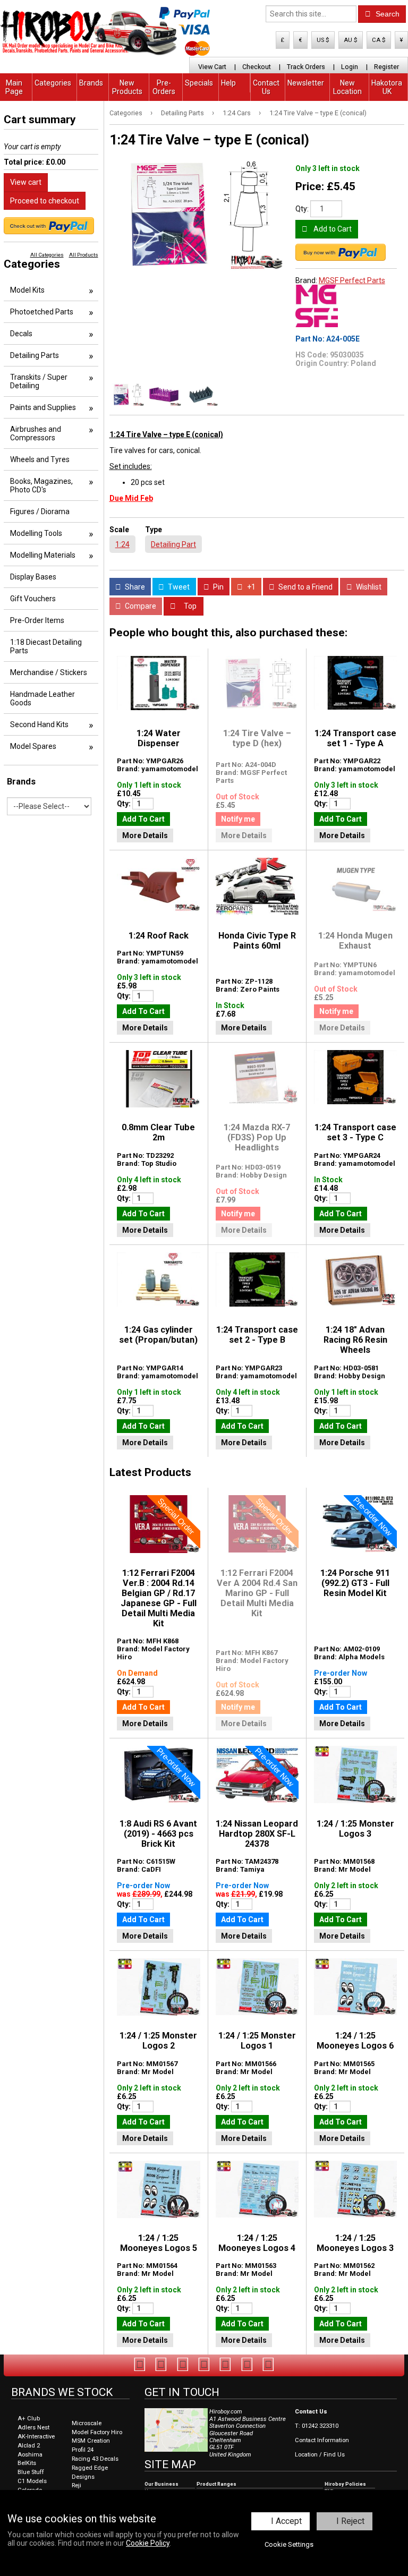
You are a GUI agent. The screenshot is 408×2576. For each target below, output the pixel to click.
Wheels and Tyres (40, 459)
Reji (76, 2485)
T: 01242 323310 (317, 2426)
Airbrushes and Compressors (36, 433)
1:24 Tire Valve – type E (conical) (318, 113)
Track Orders (306, 67)
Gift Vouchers (33, 599)
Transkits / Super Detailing (39, 381)
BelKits (27, 2463)
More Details (145, 835)
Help (228, 83)
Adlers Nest (33, 2428)
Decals (21, 334)
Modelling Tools (36, 533)
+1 (250, 587)
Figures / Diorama (40, 511)
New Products (127, 87)
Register (386, 67)
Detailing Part (173, 544)
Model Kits (27, 290)
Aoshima (30, 2455)
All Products (84, 255)
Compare (140, 606)
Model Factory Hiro (97, 2432)
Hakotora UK (387, 87)
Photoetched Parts (42, 312)
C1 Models (32, 2481)
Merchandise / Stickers (49, 672)
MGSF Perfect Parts (352, 280)
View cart (26, 182)
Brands (91, 83)
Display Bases (33, 577)
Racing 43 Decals (95, 2459)
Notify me (238, 819)
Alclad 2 (29, 2446)
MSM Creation (91, 2441)
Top (189, 606)
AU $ (351, 40)
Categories (53, 83)
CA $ (379, 40)
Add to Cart (332, 229)
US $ (323, 40)
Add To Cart (143, 819)
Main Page (14, 87)
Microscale (87, 2423)
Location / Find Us (320, 2455)
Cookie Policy (148, 2543)
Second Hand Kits (39, 724)
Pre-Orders (164, 87)
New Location (347, 87)
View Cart (212, 67)
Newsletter (306, 83)
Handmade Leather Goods (42, 698)
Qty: (302, 209)
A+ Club (29, 2419)
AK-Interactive (36, 2437)
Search (386, 14)
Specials (199, 83)
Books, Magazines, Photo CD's (41, 485)
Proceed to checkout (45, 201)
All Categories (47, 255)
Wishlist (368, 587)
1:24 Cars (237, 113)
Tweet (178, 587)
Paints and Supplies (43, 407)
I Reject (350, 2521)
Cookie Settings (289, 2544)
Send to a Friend (305, 587)
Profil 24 (83, 2450)
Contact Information (322, 2440)
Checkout (257, 67)
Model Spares (33, 746)
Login (350, 67)
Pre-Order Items (37, 620)
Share (134, 587)
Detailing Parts (182, 113)
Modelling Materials (43, 555)
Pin (218, 587)
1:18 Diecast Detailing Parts (46, 646)
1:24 (122, 544)
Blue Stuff (31, 2472)
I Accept (286, 2521)
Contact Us (266, 87)
